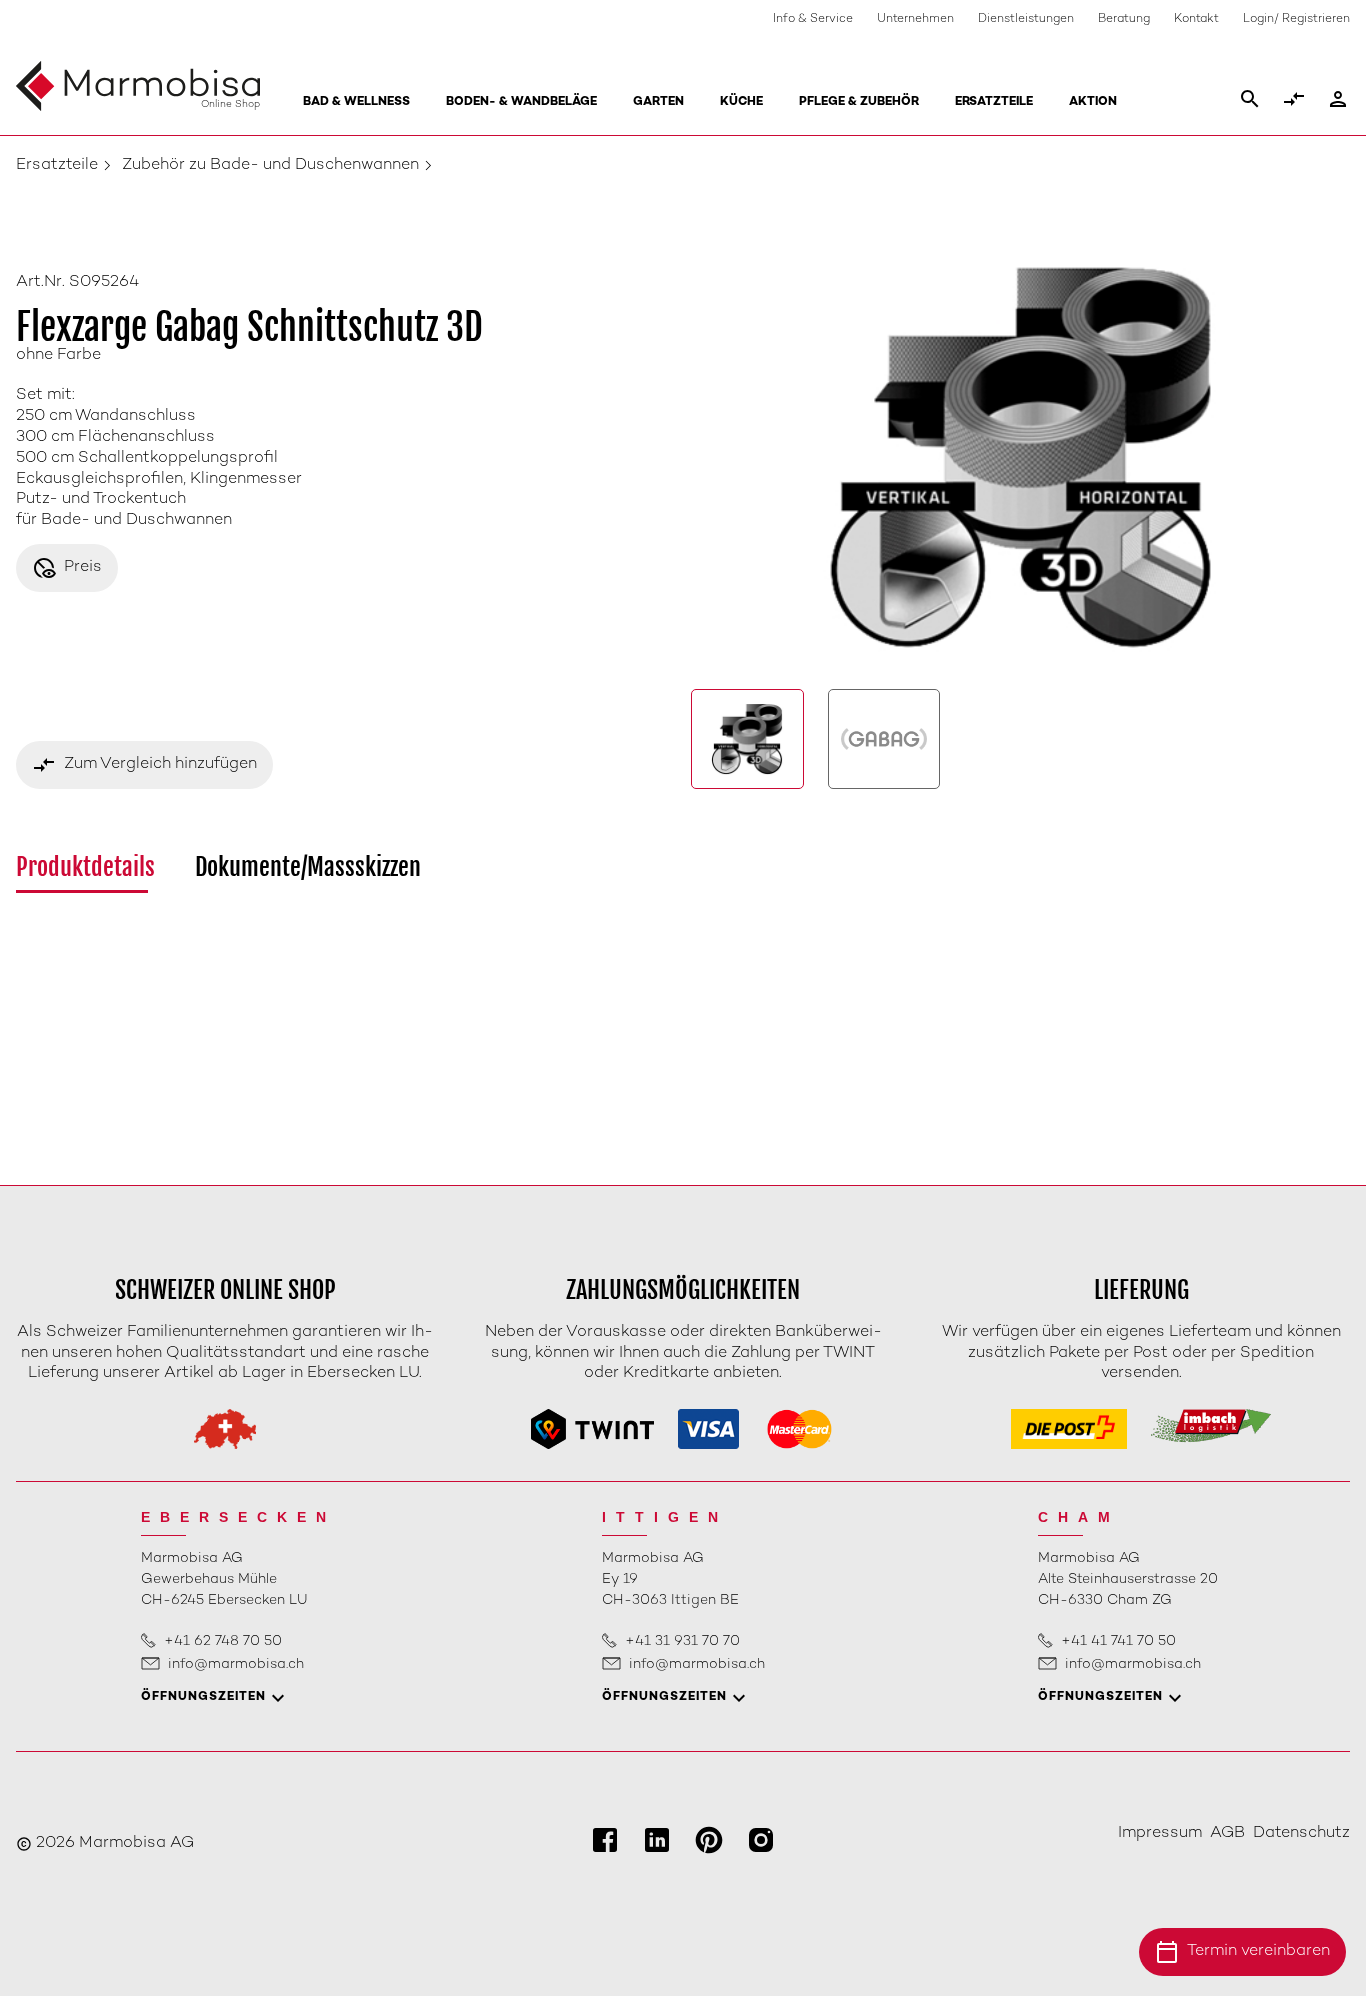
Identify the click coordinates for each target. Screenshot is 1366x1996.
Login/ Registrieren (1296, 19)
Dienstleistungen (1026, 19)
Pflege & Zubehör (859, 102)
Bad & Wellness (356, 102)
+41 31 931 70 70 (682, 1641)
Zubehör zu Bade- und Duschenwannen (270, 165)
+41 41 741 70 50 (1118, 1641)
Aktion (1093, 102)
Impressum (1160, 1833)
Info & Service (813, 19)
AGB (1227, 1833)
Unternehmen (915, 19)
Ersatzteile (994, 102)
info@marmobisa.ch (236, 1664)
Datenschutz (1301, 1833)
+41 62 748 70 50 (223, 1641)
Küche (741, 102)
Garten (658, 102)
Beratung (1124, 19)
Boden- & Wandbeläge (521, 102)
